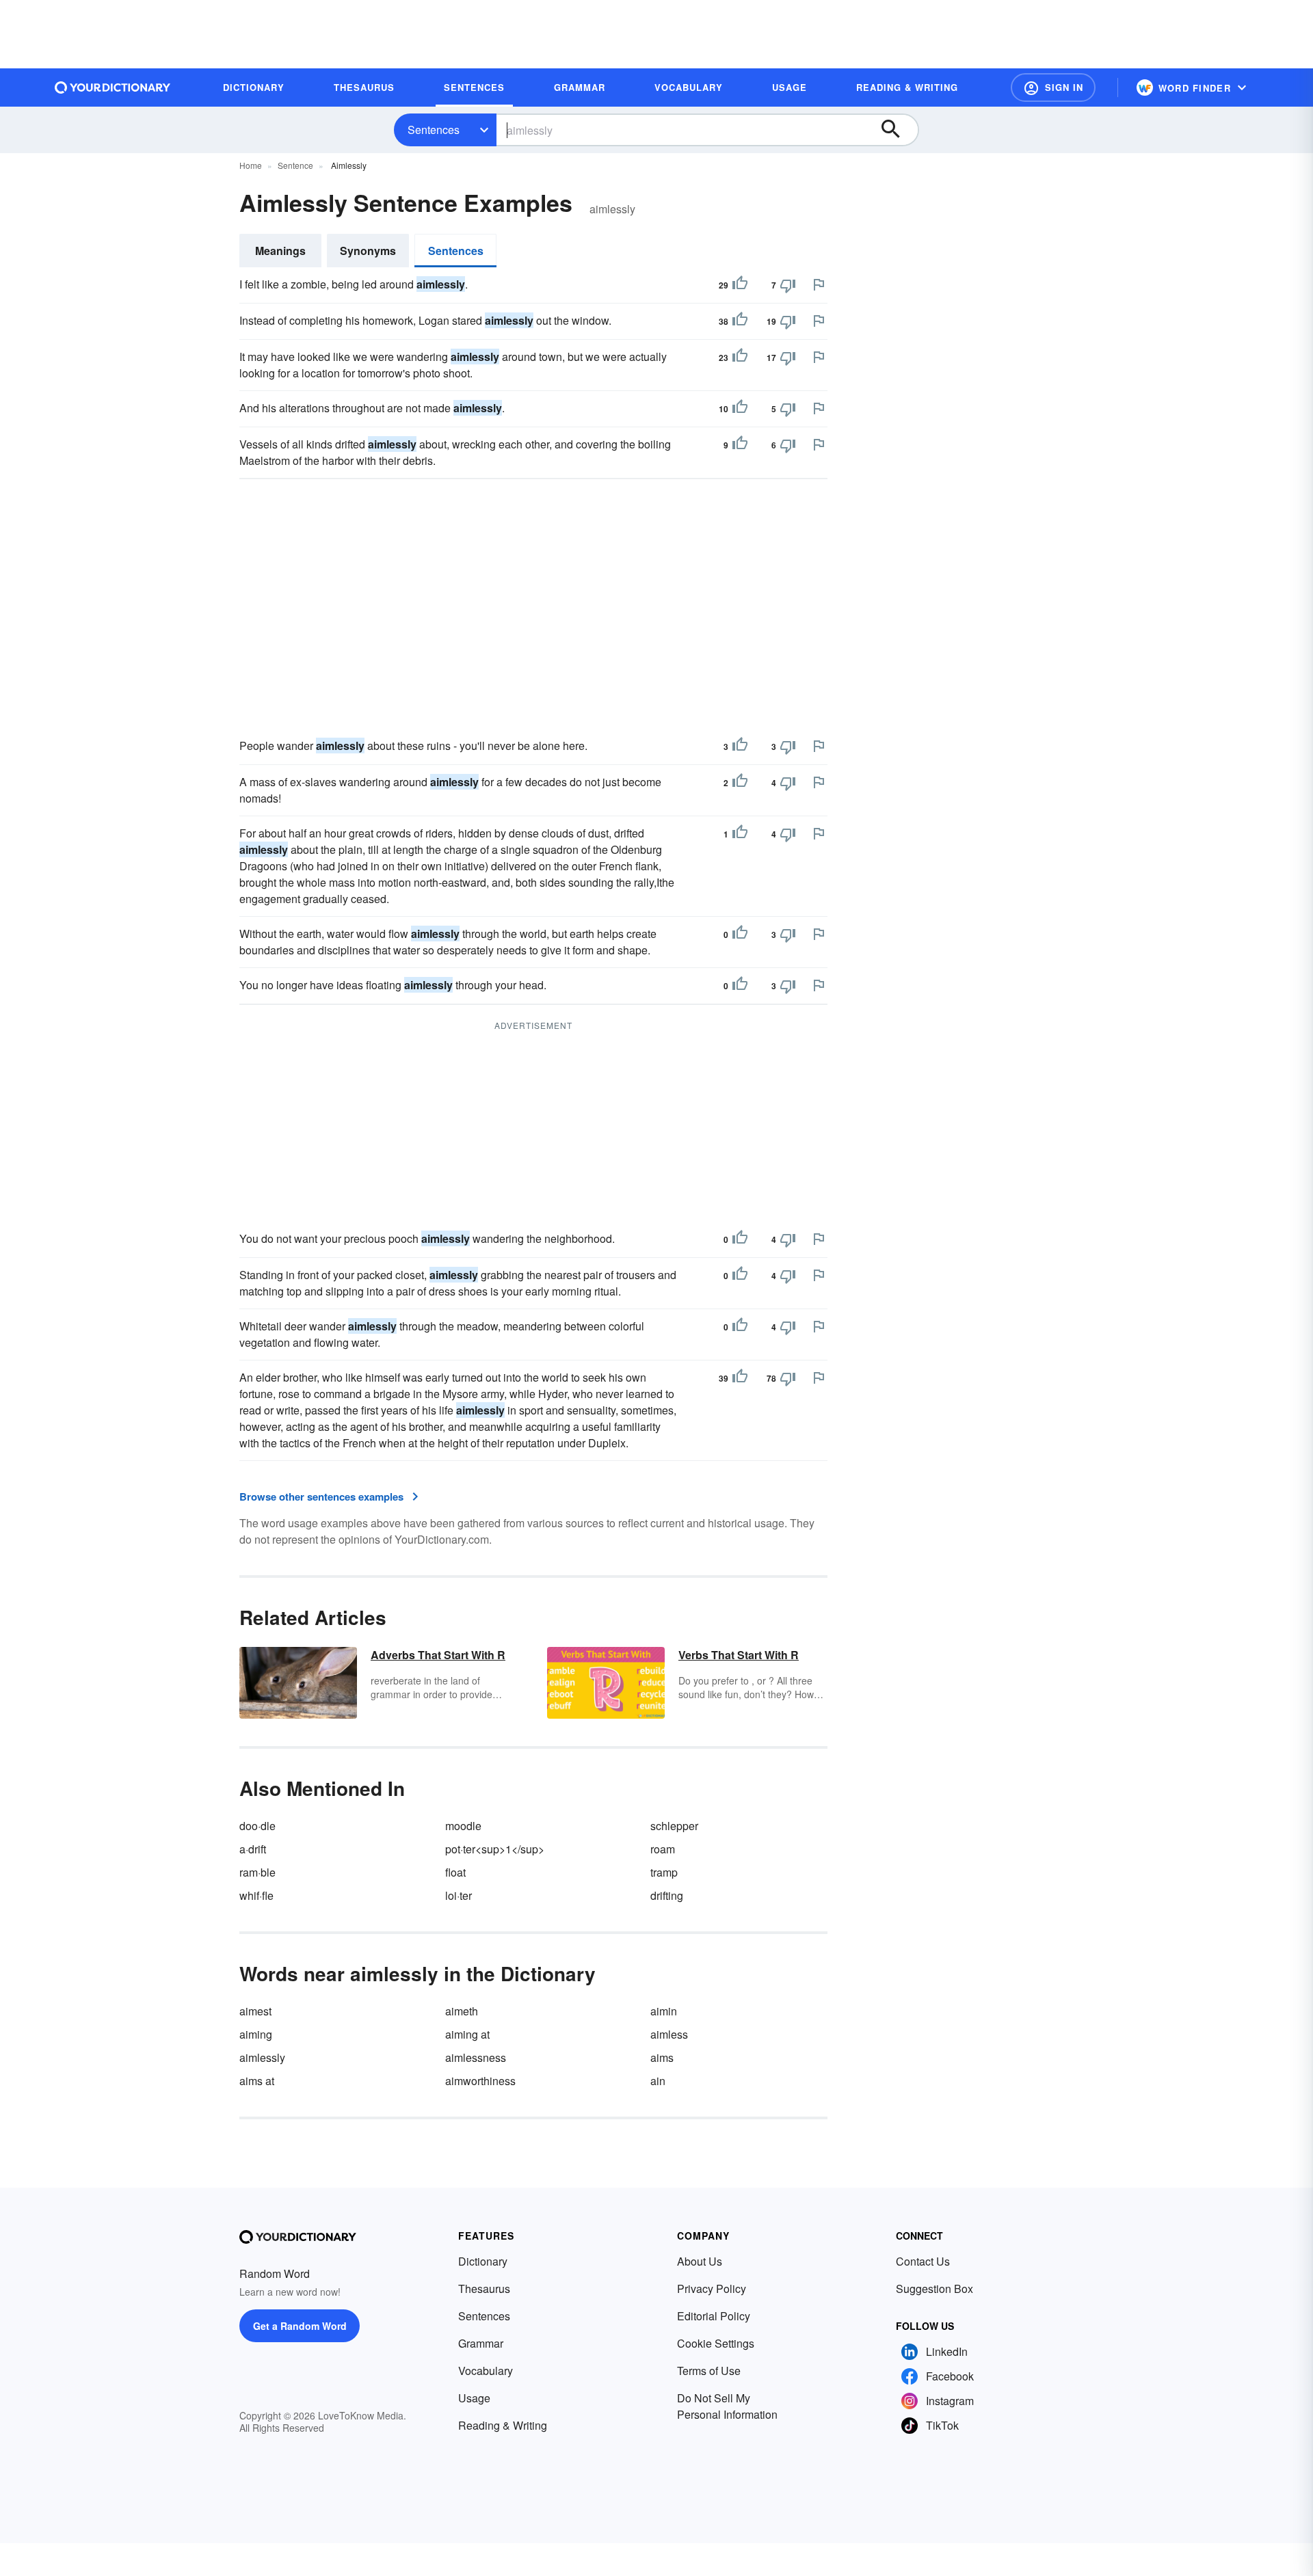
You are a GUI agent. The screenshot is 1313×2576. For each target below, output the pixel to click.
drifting (667, 1895)
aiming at (467, 2034)
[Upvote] (740, 285)
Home (251, 165)
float (455, 1872)
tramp (664, 1872)
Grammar (481, 2343)
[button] (1053, 88)
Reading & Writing (503, 2425)
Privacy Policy (712, 2289)
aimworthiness (480, 2081)
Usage (474, 2398)
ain (658, 2081)
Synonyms (368, 251)
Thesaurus (484, 2289)
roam (663, 1849)
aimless (669, 2034)
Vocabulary (486, 2371)
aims (662, 2057)
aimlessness (476, 2057)
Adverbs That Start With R (438, 1655)
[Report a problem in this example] (819, 284)
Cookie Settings (716, 2343)
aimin (664, 2011)
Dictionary (483, 2261)
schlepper (674, 1826)
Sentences (434, 130)
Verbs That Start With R (739, 1655)
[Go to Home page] (113, 88)
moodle (463, 1826)
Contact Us (923, 2261)
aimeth (462, 2011)
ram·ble (257, 1872)
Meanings (280, 251)
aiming (256, 2034)
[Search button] (897, 130)
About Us (700, 2261)
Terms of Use (709, 2371)
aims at (257, 2081)
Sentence (295, 165)
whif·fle (256, 1895)
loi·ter (459, 1895)
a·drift (253, 1849)
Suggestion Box (934, 2289)
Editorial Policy (714, 2316)
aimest (255, 2011)
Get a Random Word (300, 2326)
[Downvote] (788, 285)
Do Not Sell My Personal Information (727, 2406)
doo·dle (257, 1826)
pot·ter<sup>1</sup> (495, 1849)
